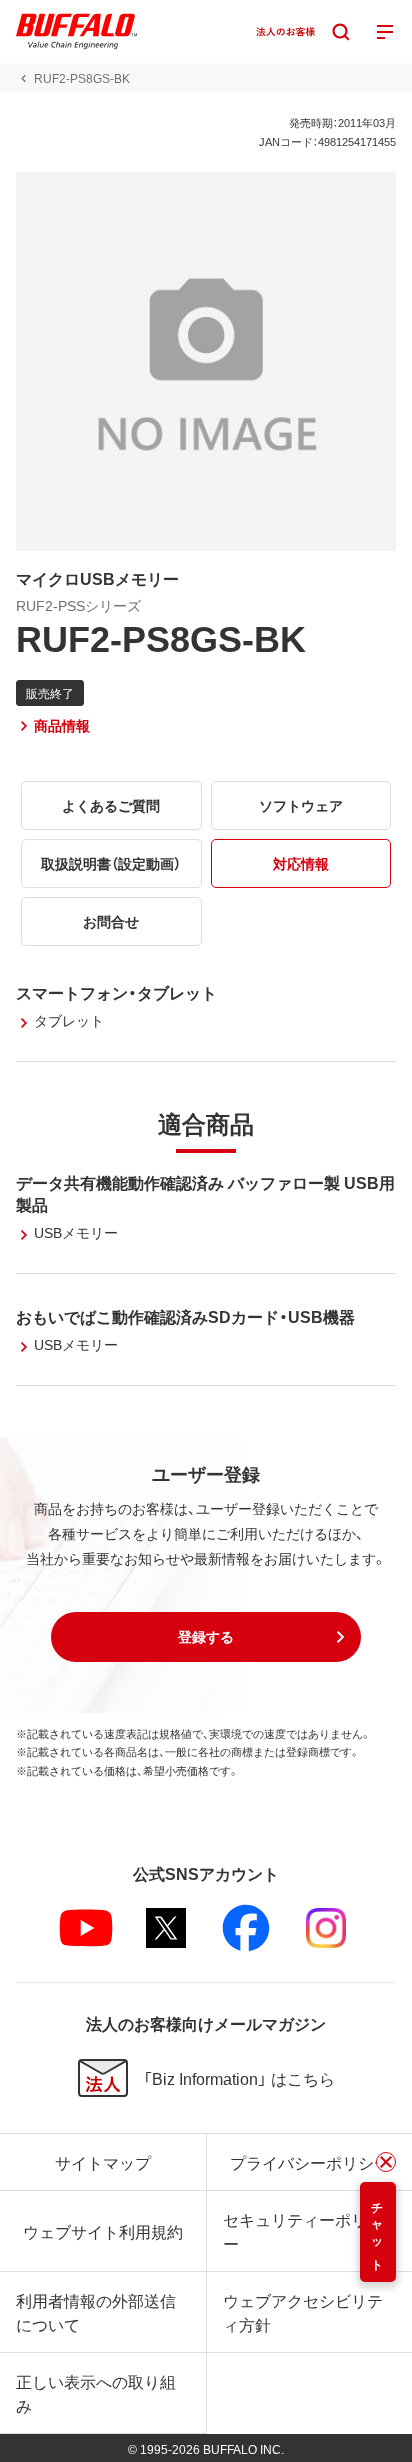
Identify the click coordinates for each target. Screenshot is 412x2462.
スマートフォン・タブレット (116, 992)
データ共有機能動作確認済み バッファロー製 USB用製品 (205, 1193)
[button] (206, 1637)
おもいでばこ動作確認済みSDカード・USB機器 (185, 1316)
